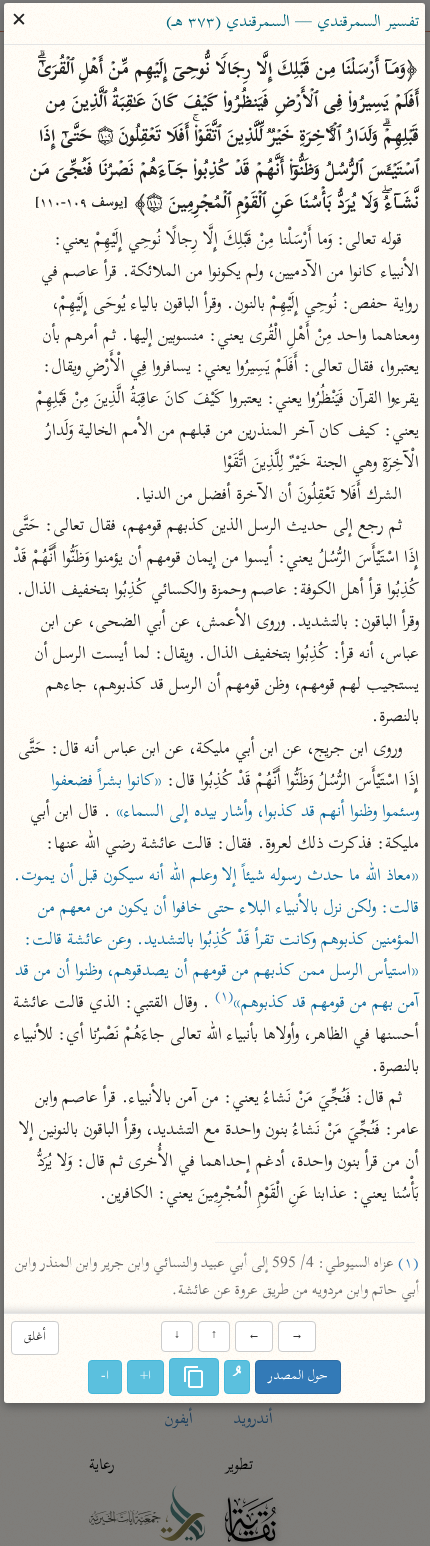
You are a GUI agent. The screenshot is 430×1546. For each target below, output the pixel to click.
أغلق (35, 1337)
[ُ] (238, 1377)
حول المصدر (299, 1376)
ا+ (146, 1376)
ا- (106, 1376)
